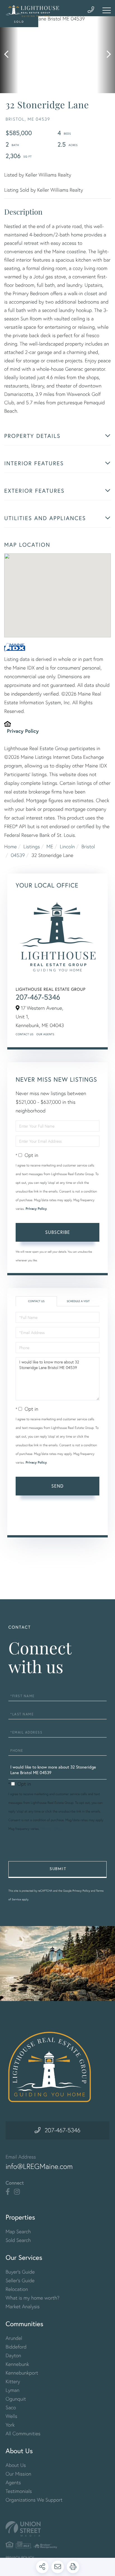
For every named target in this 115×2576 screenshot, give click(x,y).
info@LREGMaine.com (39, 2166)
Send (57, 1486)
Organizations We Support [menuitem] (34, 2500)
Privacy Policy (23, 731)
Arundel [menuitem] (14, 2338)
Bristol (88, 846)
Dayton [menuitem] (13, 2355)
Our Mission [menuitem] (18, 2474)
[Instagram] (17, 2192)
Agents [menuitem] (13, 2482)
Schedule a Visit (78, 1301)
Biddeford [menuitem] (16, 2347)
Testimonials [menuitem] (19, 2491)
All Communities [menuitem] (23, 2433)
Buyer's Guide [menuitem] (20, 2272)
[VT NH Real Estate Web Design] (57, 2529)
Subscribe (58, 1232)
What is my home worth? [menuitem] (33, 2298)
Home (10, 846)
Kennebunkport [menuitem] (22, 2373)
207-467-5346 (38, 997)
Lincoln (67, 846)
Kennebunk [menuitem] (17, 2364)
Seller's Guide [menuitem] (20, 2280)
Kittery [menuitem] (13, 2381)
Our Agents (45, 1034)
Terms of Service (32, 1522)
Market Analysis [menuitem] (23, 2306)
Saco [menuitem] (11, 2407)
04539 (18, 855)
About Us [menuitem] (16, 2465)
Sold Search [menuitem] (18, 2240)
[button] (9, 55)
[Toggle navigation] (107, 10)
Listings (32, 846)
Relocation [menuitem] (17, 2289)
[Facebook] (8, 2192)
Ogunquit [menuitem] (16, 2399)
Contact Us (25, 1034)
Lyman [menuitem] (12, 2390)
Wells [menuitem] (11, 2416)
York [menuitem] (10, 2425)
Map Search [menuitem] (18, 2231)
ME (50, 846)
